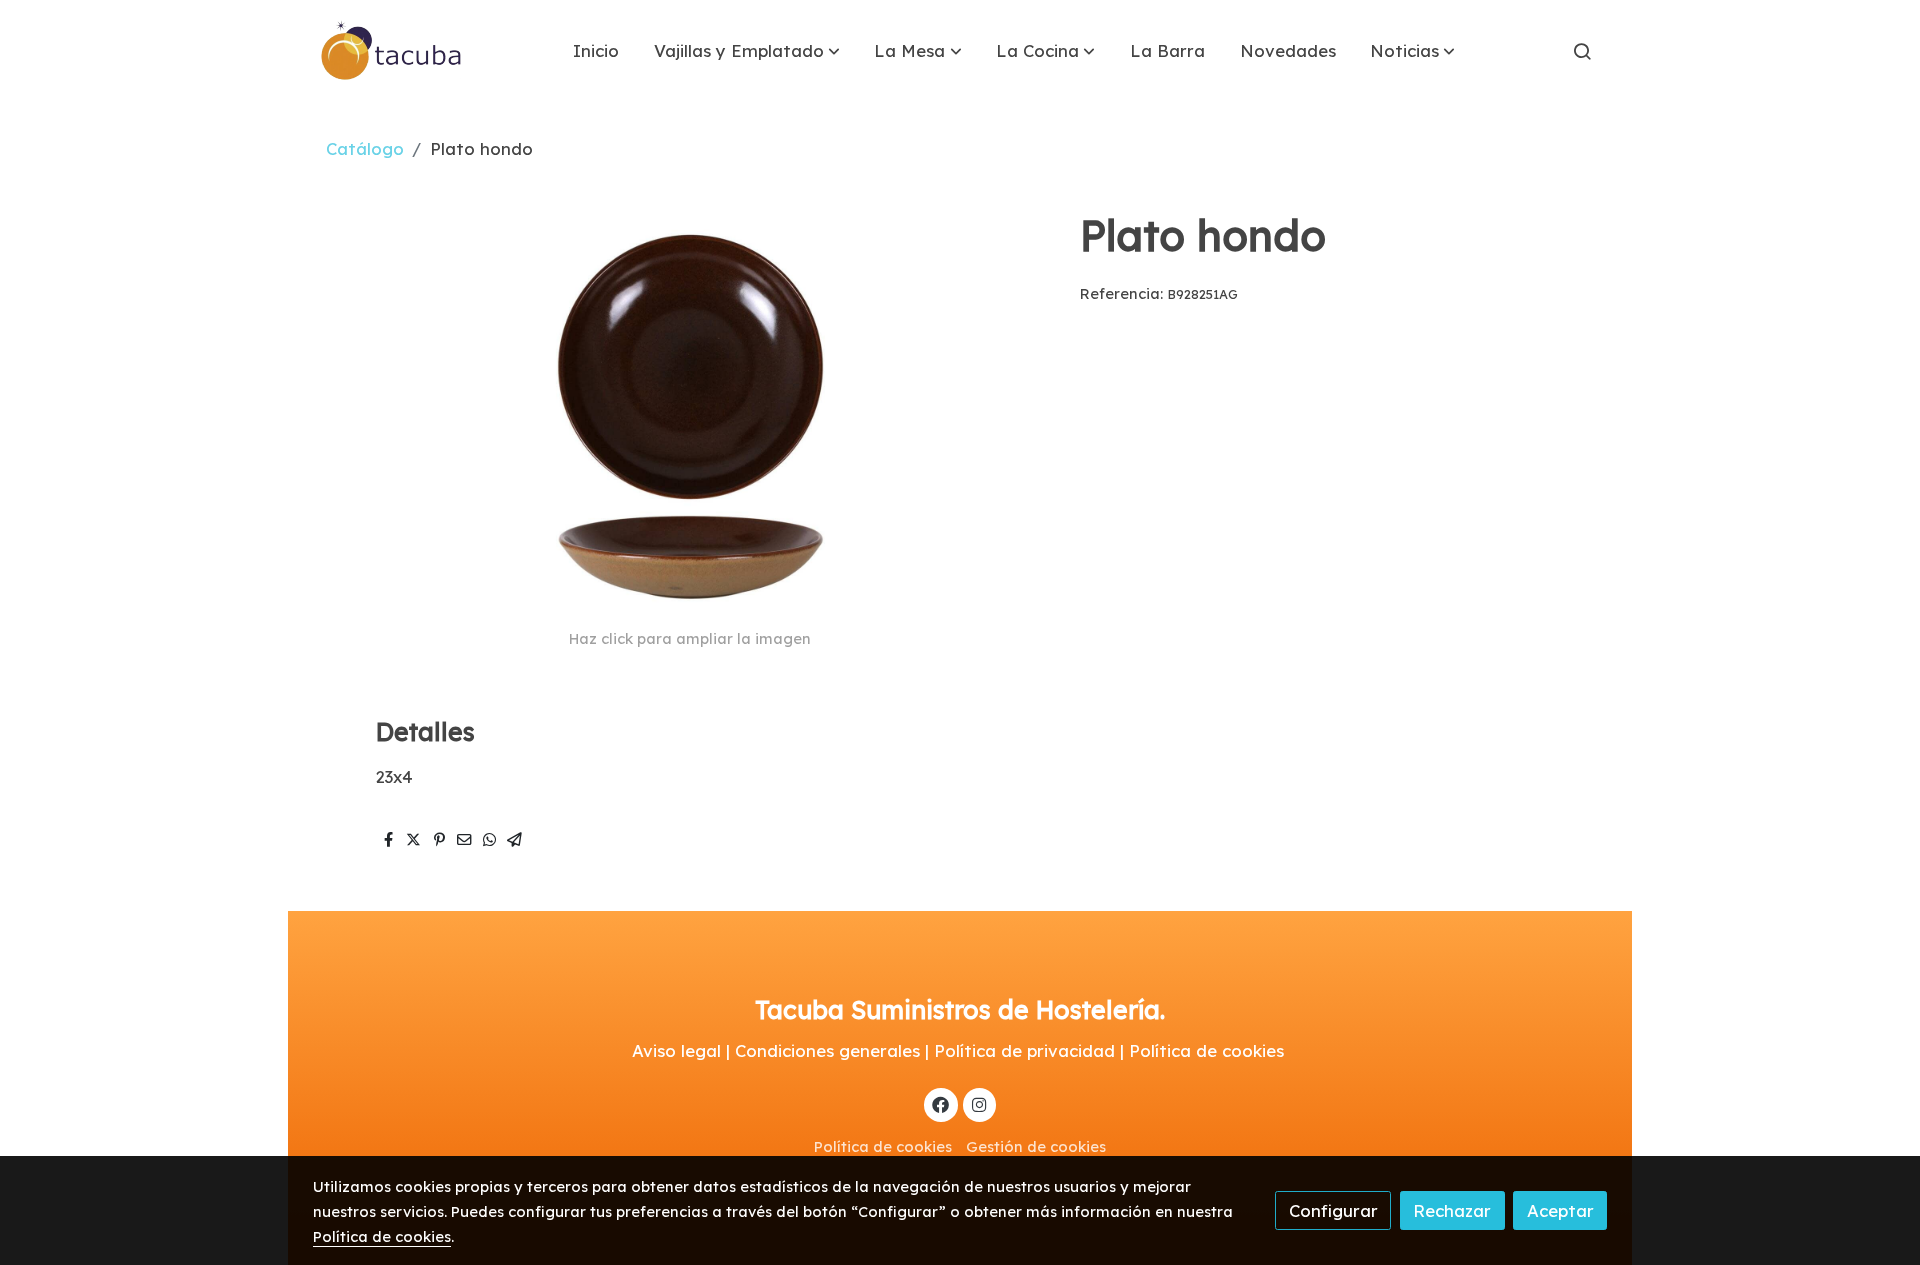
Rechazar (1452, 1210)
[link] (392, 51)
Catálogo (365, 148)
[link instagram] (979, 1103)
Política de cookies (883, 1146)
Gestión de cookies (1036, 1146)
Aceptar (1560, 1210)
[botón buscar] (1582, 51)
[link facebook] (941, 1103)
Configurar (1333, 1210)
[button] (747, 51)
